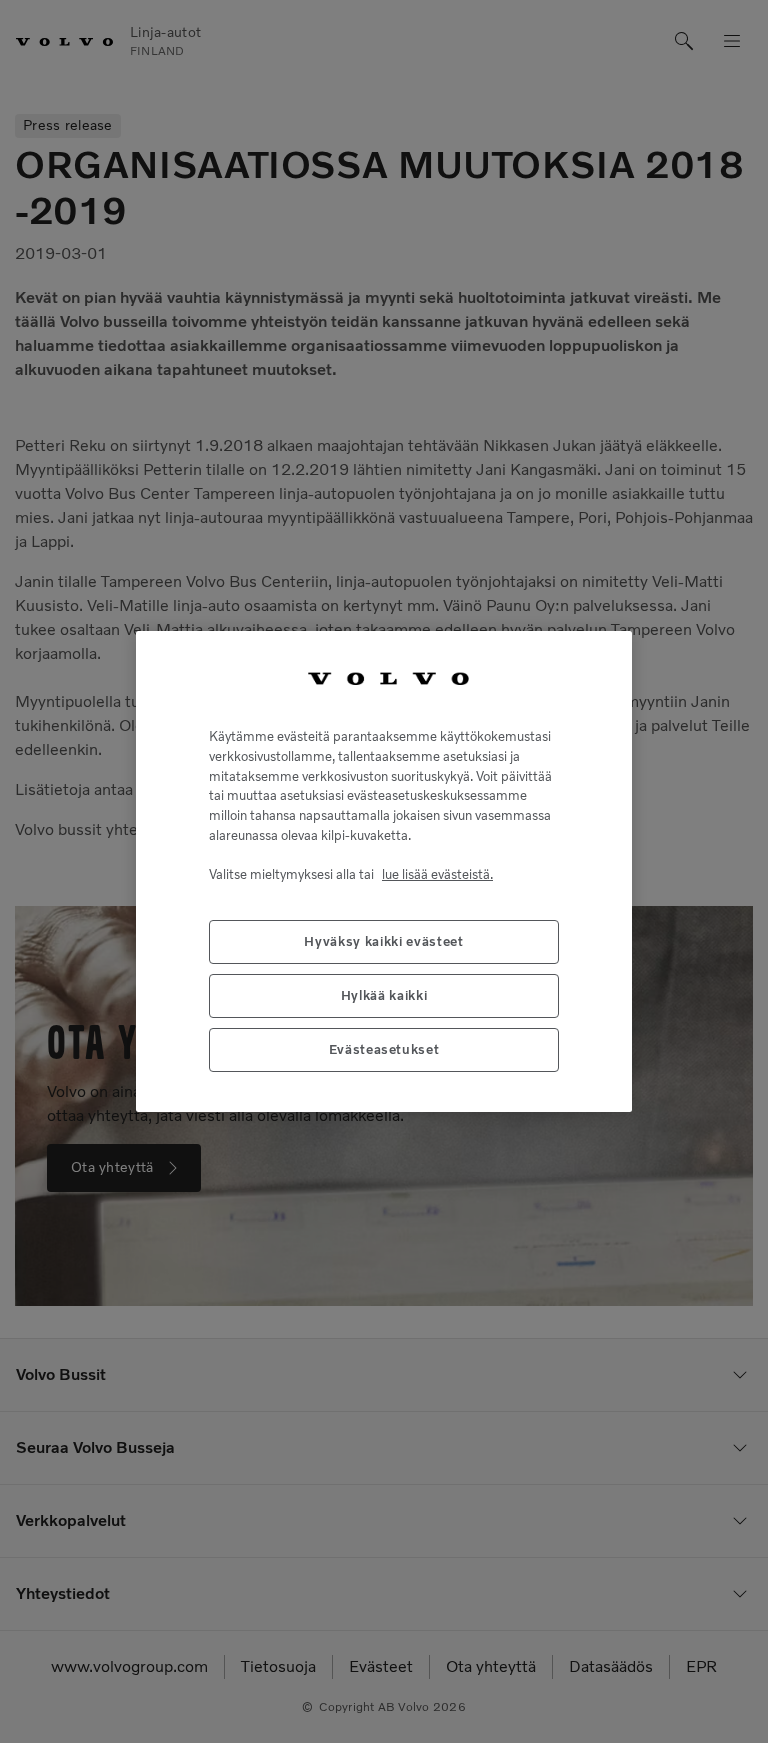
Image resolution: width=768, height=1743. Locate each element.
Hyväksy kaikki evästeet (383, 941)
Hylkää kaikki (384, 995)
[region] (384, 871)
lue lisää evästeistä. (437, 874)
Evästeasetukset (384, 1049)
